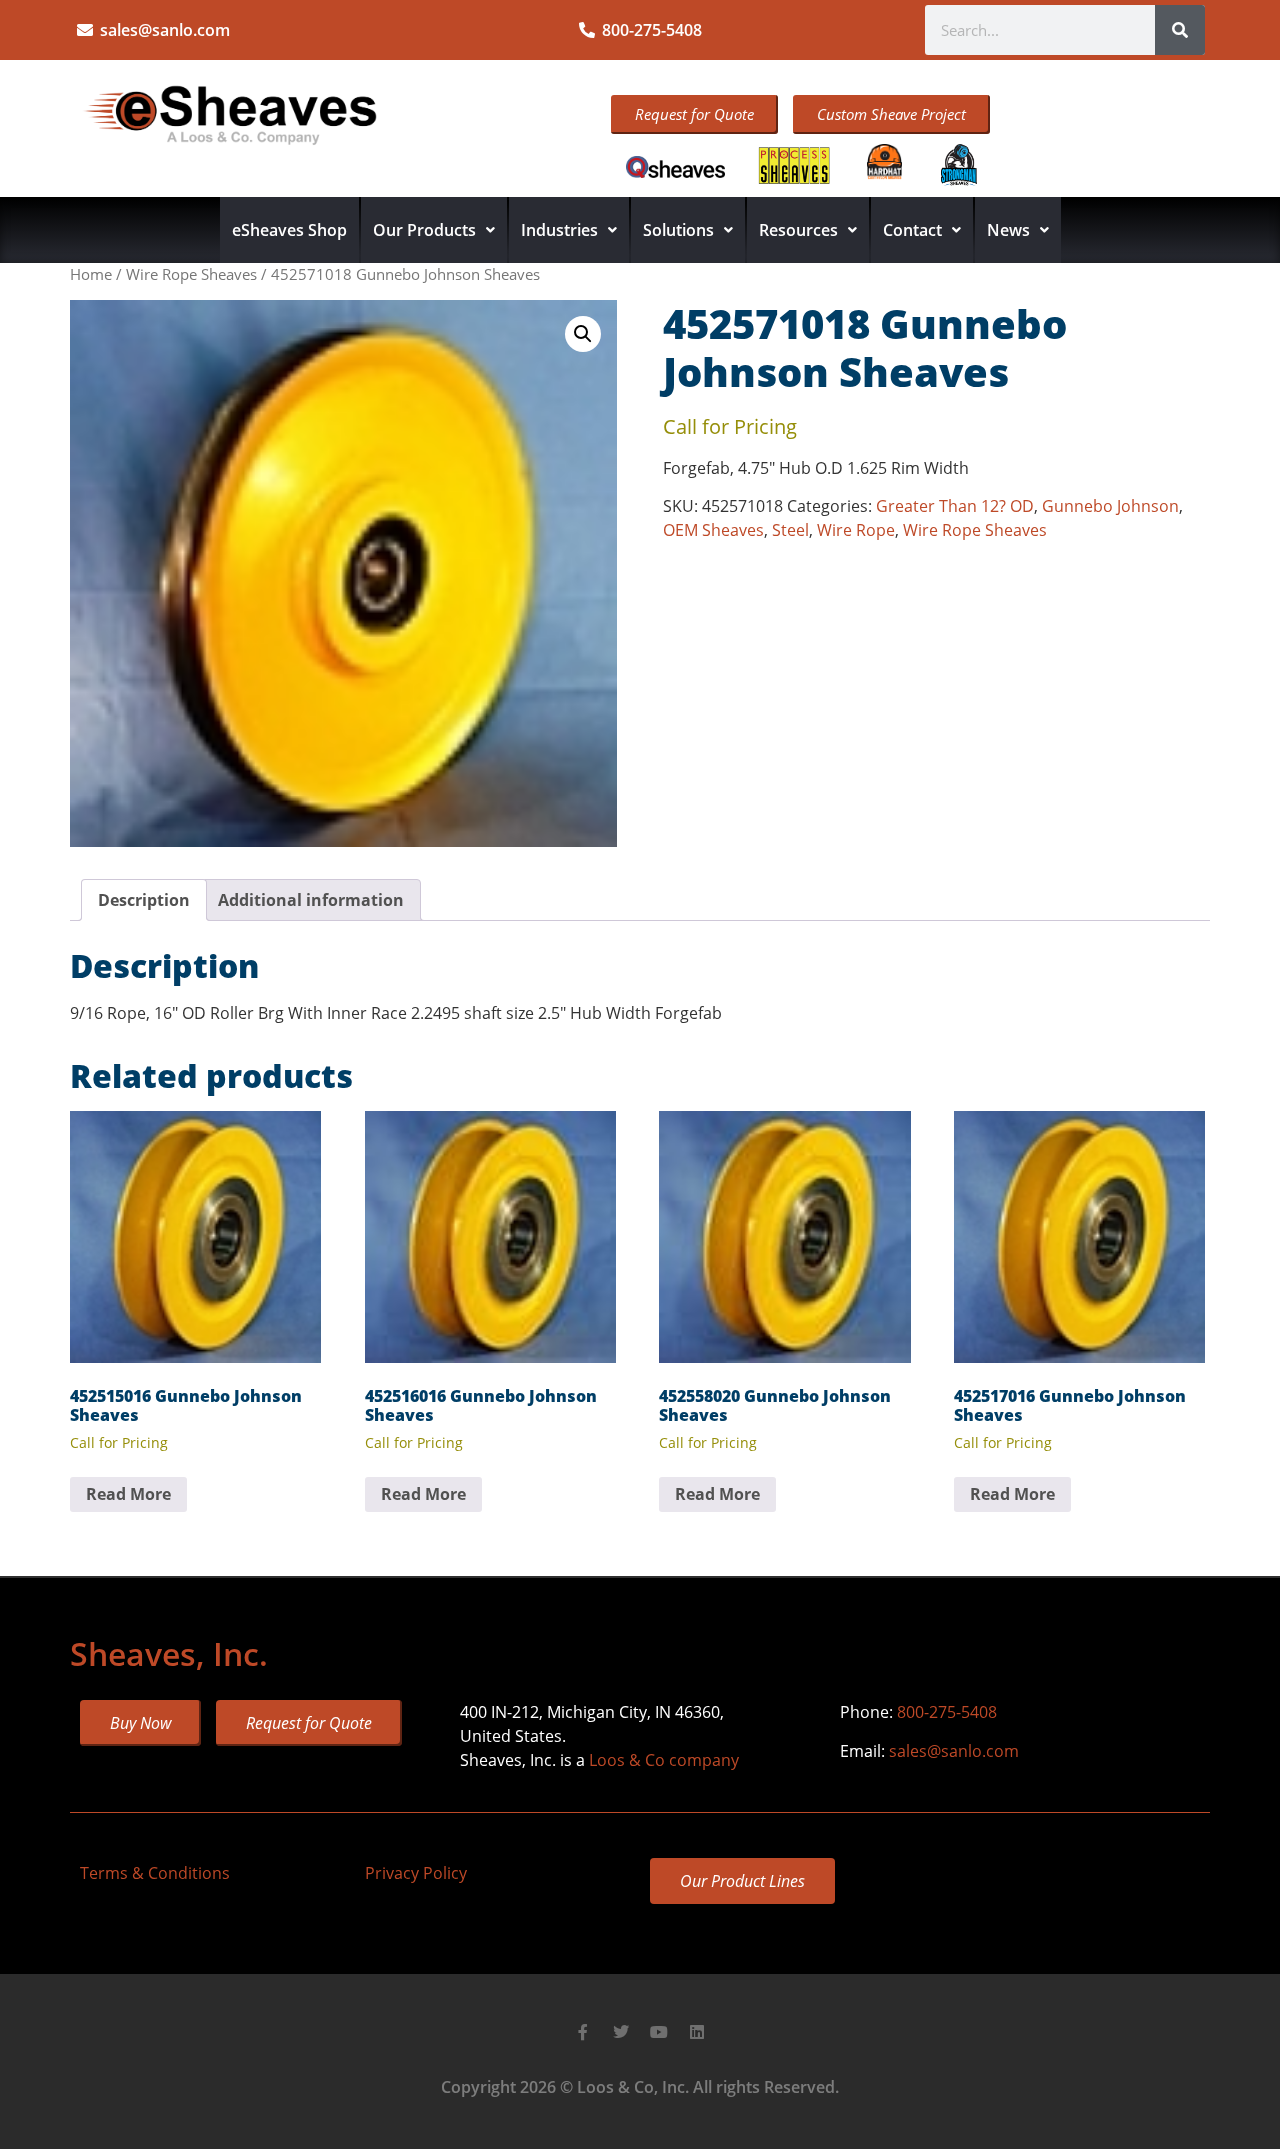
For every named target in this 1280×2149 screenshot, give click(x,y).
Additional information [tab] (311, 900)
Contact (912, 230)
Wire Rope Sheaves (191, 274)
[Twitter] (621, 2032)
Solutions (678, 230)
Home (91, 274)
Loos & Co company (664, 1760)
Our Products (424, 230)
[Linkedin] (697, 2032)
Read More (128, 1494)
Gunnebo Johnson (1110, 506)
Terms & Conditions (155, 1873)
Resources (798, 230)
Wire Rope (856, 530)
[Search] (1180, 30)
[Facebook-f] (583, 2032)
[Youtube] (659, 2032)
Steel (790, 530)
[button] (583, 334)
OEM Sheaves (713, 530)
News (1008, 230)
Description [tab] (144, 900)
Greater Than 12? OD (955, 506)
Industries (559, 230)
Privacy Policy (416, 1873)
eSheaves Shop (289, 230)
